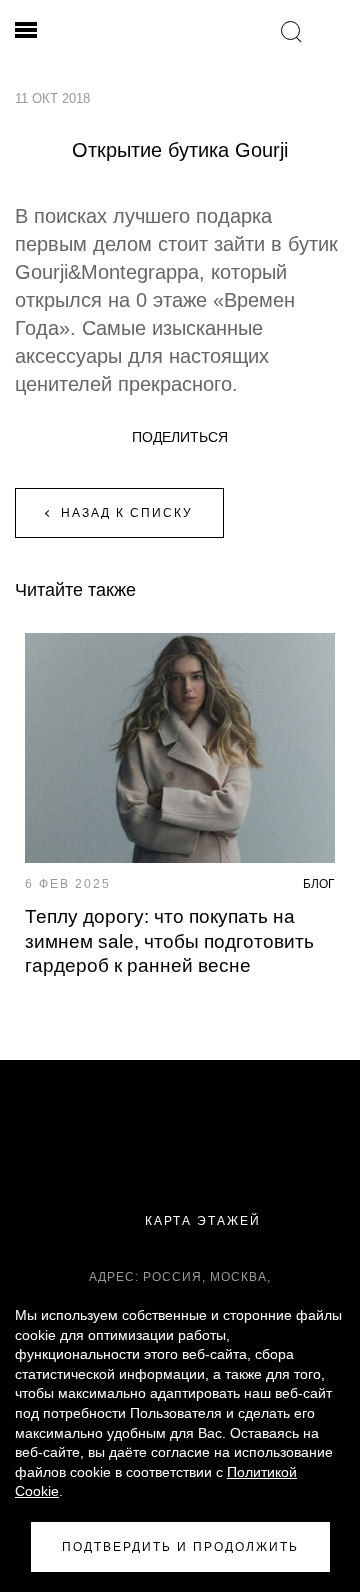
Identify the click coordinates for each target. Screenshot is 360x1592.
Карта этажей (200, 1221)
